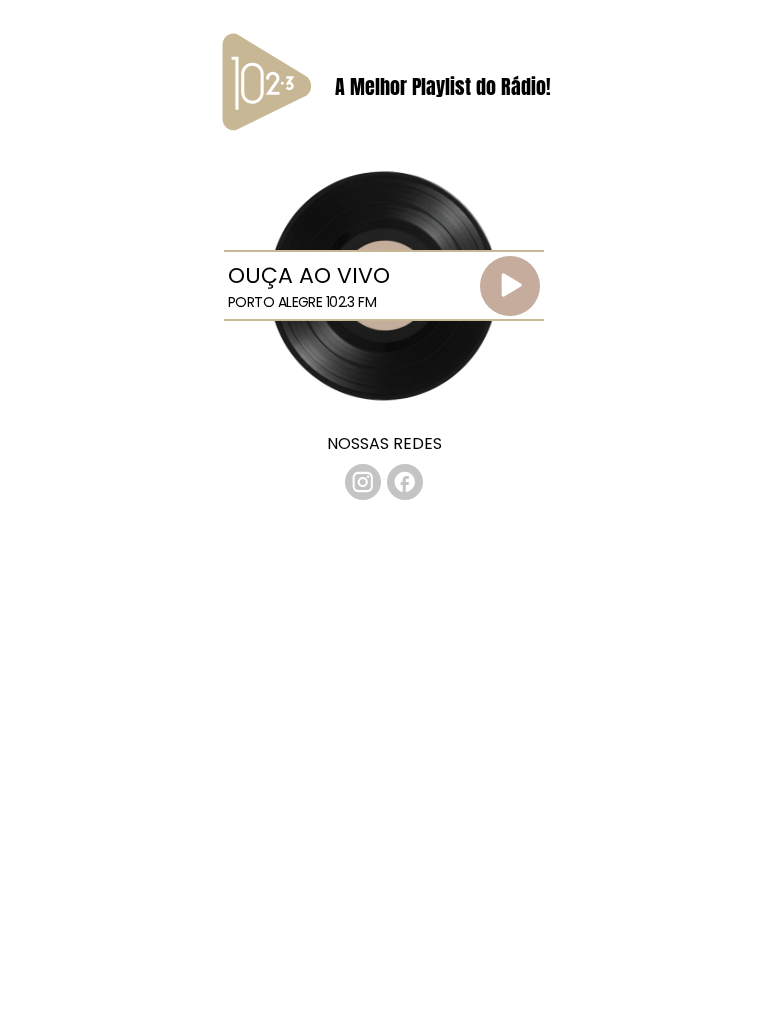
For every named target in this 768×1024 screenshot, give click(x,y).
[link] (363, 482)
